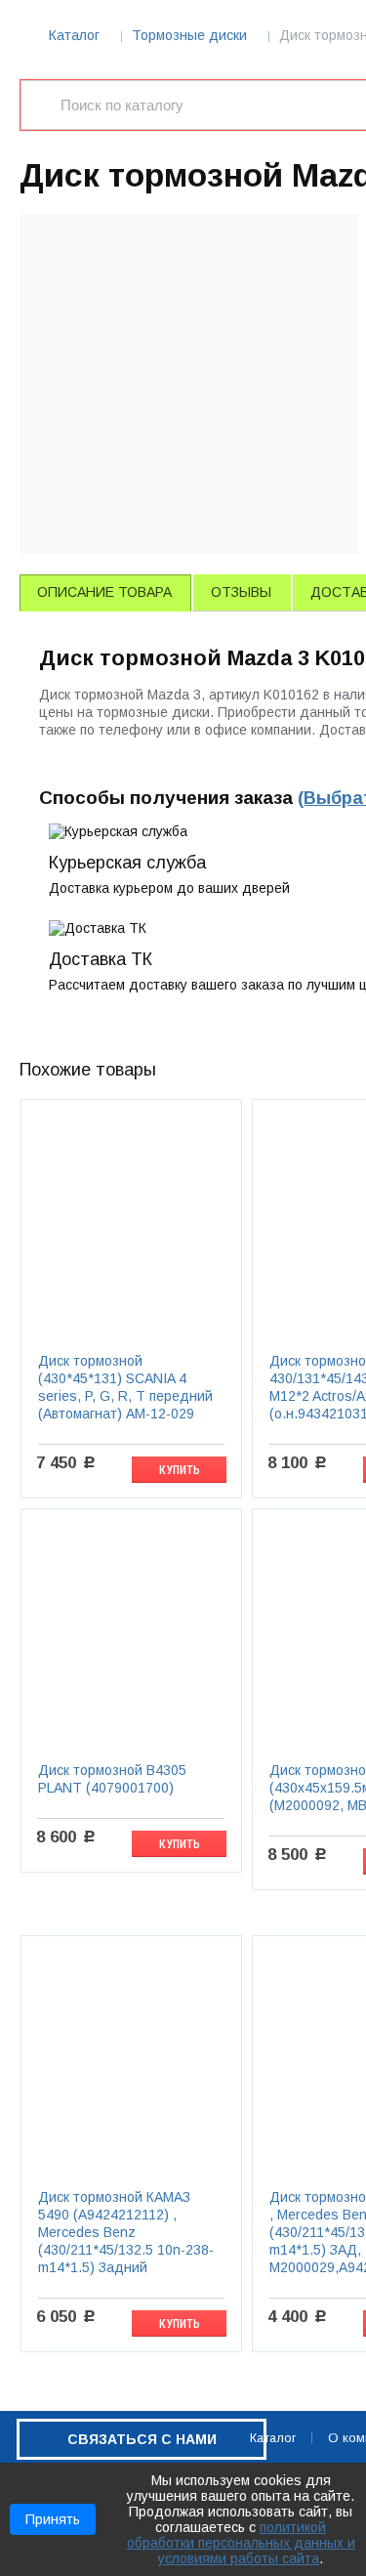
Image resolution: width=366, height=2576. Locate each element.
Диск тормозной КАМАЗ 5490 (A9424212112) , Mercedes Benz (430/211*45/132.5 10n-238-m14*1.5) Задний (126, 2232)
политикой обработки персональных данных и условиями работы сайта (241, 2543)
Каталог (74, 35)
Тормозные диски (189, 35)
